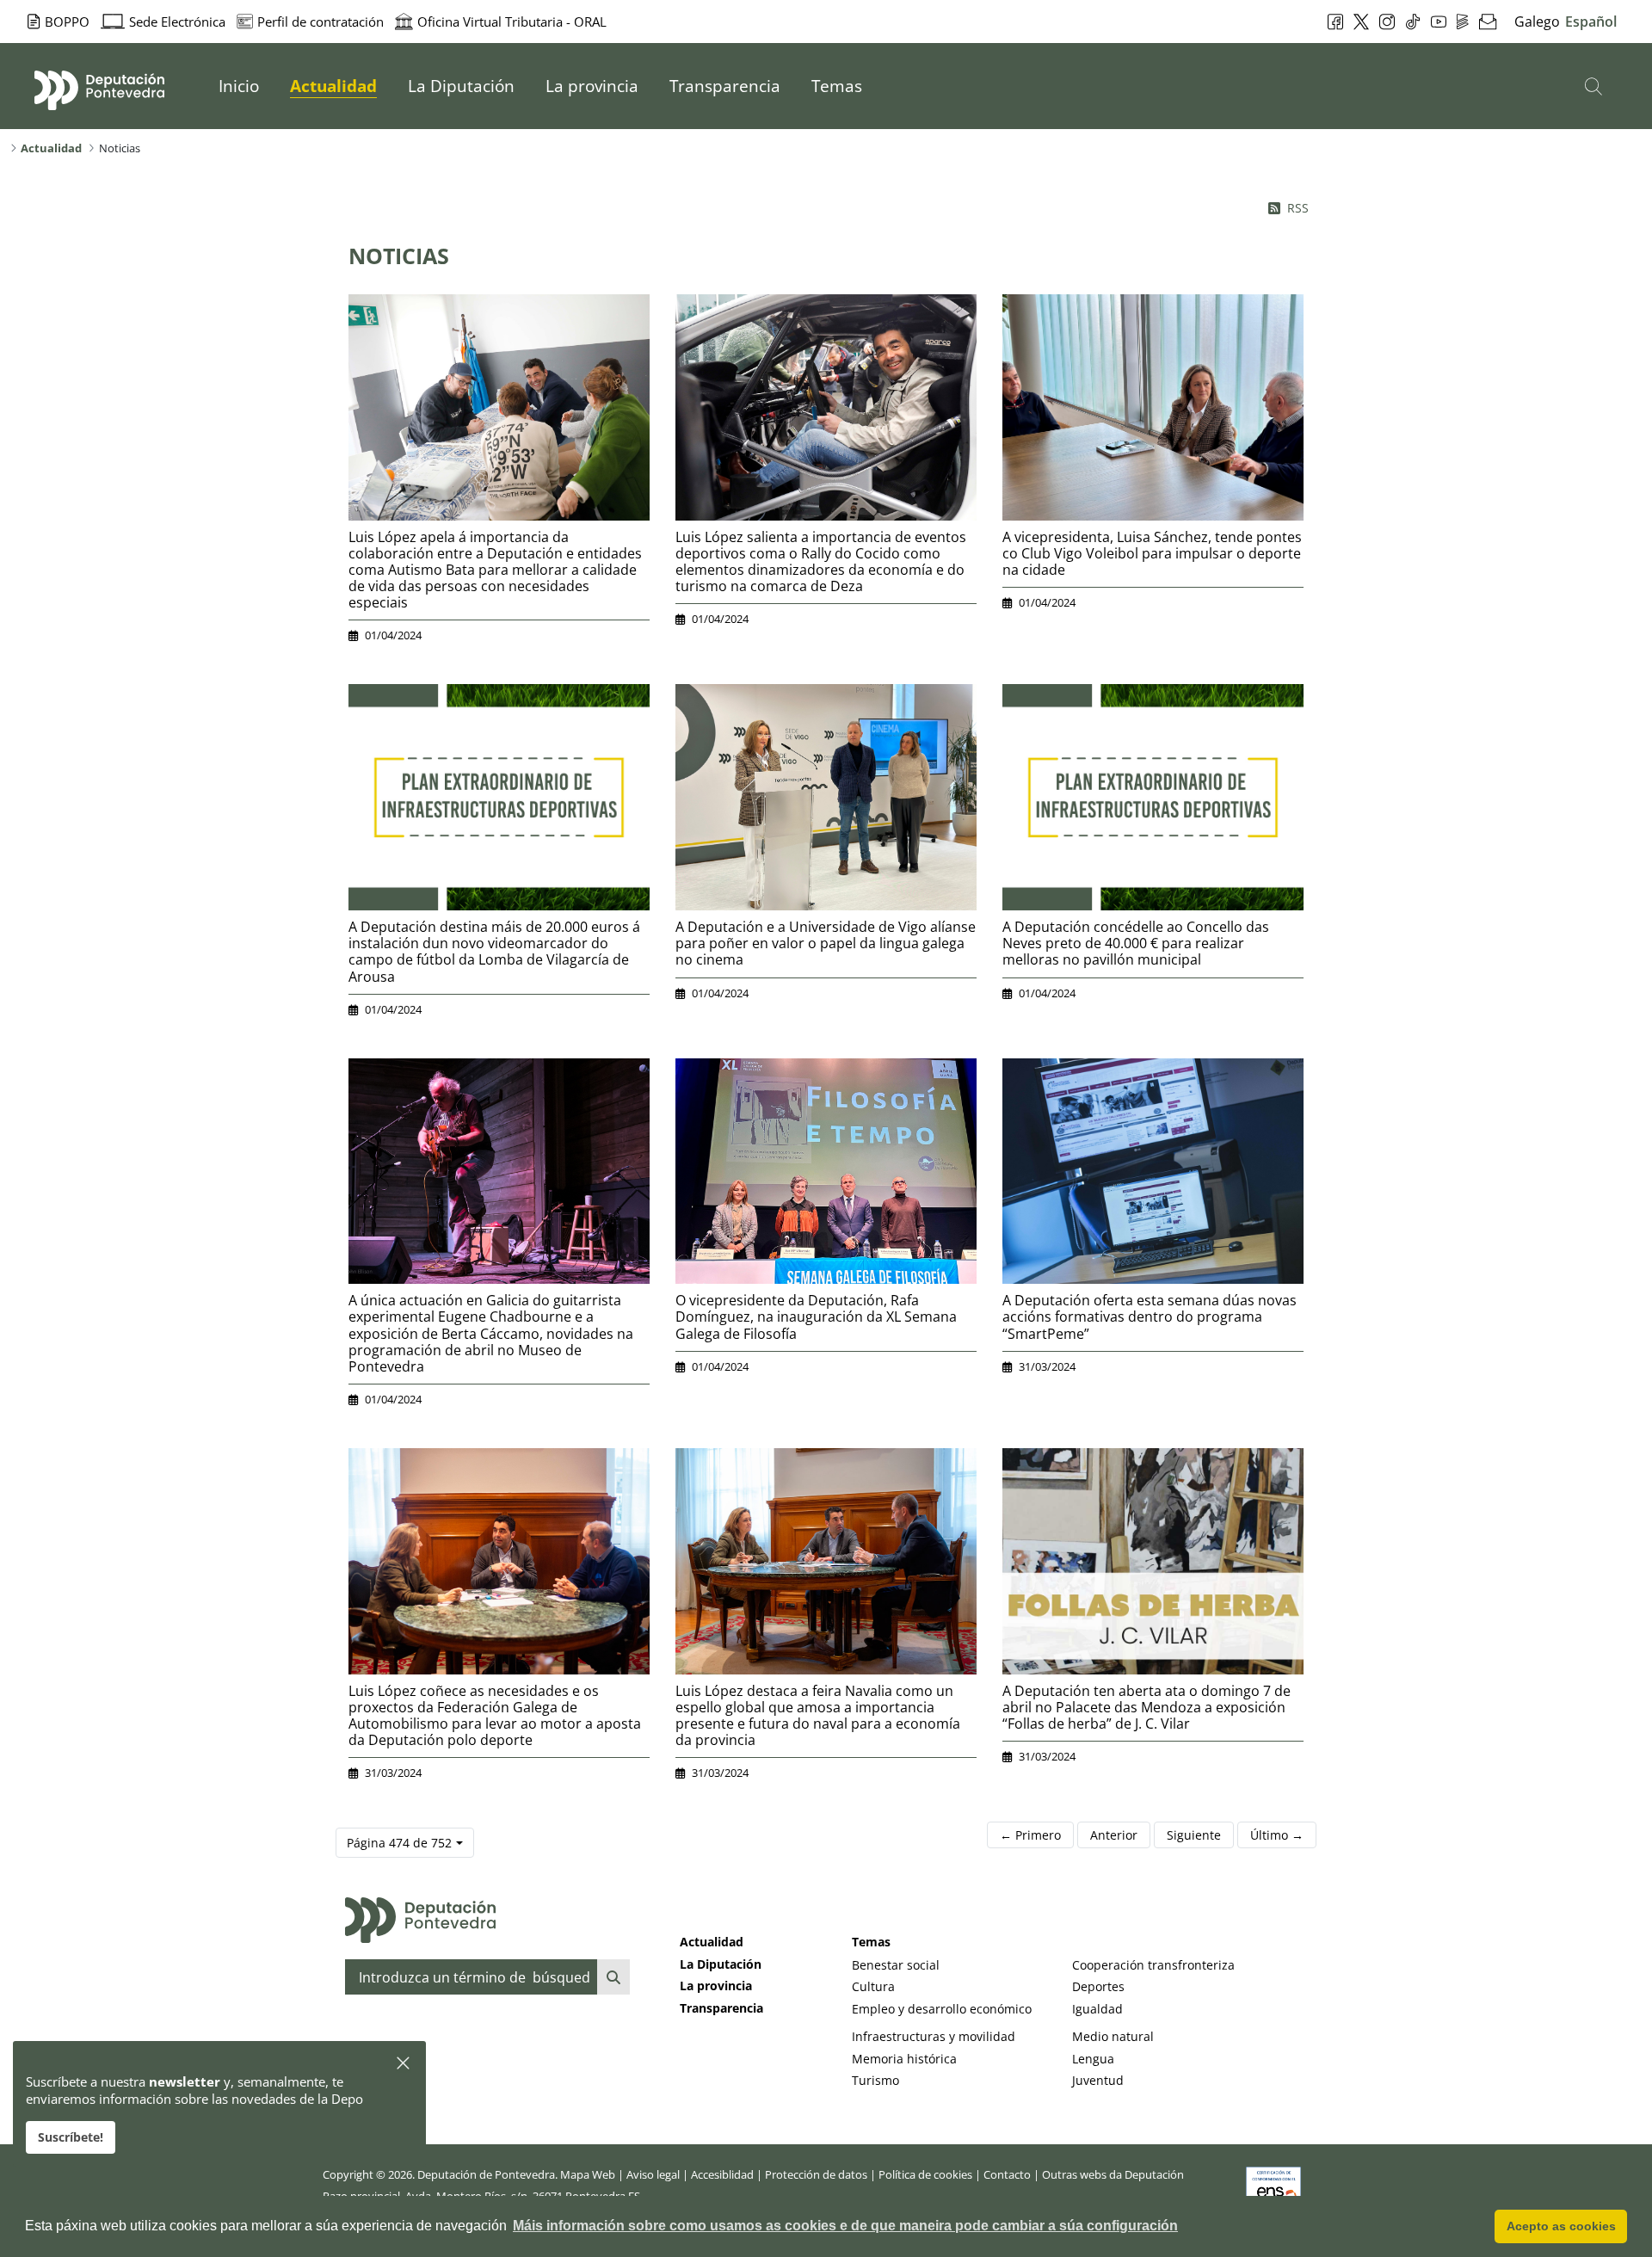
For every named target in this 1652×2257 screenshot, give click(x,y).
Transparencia (721, 2008)
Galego (1537, 22)
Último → (1277, 1835)
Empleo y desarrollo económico (942, 2009)
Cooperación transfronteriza (1153, 1965)
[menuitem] (239, 86)
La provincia (716, 1986)
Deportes (1098, 1986)
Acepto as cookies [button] (1561, 2226)
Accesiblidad (722, 2174)
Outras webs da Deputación (1113, 2174)
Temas (871, 1942)
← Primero (1030, 1835)
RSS (1298, 208)
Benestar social (896, 1965)
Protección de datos (816, 2174)
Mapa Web (588, 2174)
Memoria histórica (904, 2059)
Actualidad (712, 1942)
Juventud (1098, 2080)
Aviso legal (653, 2174)
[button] (404, 2064)
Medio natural (1113, 2036)
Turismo (875, 2080)
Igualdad (1097, 2009)
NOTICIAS (399, 256)
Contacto (1007, 2174)
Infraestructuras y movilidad (934, 2036)
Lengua (1093, 2059)
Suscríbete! (71, 2137)
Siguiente (1194, 1835)
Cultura (873, 1986)
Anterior (1114, 1835)
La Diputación (721, 1964)
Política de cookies (925, 2174)
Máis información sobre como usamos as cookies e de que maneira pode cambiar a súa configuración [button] (845, 2226)
